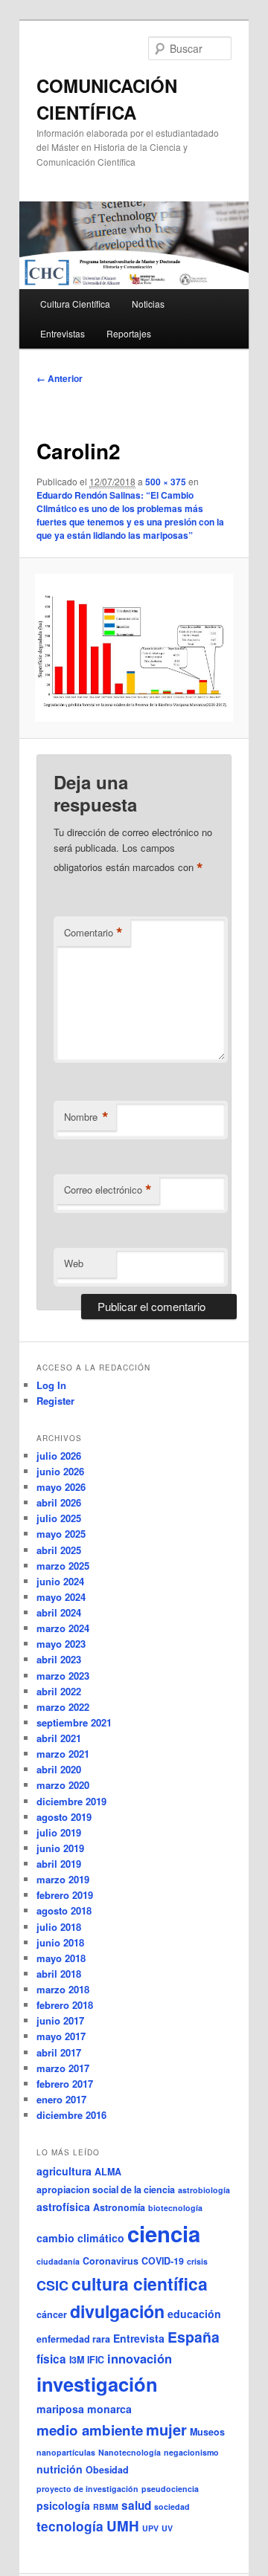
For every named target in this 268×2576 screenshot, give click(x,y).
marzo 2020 (63, 1785)
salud (136, 2505)
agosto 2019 (64, 1817)
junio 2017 (60, 2020)
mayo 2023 (61, 1644)
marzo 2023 (63, 1676)
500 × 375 (166, 482)
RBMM (106, 2507)
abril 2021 (59, 1738)
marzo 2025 (63, 1566)
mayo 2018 (61, 1958)
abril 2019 (59, 1864)
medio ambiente (90, 2430)
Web (74, 1263)
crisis (197, 2261)
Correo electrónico (108, 1190)
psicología (63, 2505)
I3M (77, 2360)
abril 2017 (59, 2052)
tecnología (70, 2526)
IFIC (96, 2360)
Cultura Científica (75, 304)
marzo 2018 (63, 1989)
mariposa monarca (84, 2409)
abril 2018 (59, 1974)
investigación (97, 2384)
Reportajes (129, 333)
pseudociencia (170, 2489)
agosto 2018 (64, 1910)
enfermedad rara (73, 2339)
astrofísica (63, 2207)
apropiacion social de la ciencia (106, 2190)
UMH (123, 2526)
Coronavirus (111, 2261)
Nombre (86, 1117)
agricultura (64, 2171)
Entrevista (139, 2338)
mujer (166, 2429)
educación (194, 2314)
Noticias (148, 304)
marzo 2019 (63, 1879)
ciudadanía (58, 2261)
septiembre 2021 (74, 1722)
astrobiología (204, 2190)
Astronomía (119, 2207)
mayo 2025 (61, 1534)
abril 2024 (59, 1612)
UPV (150, 2528)
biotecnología (175, 2208)
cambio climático (80, 2238)
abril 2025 (59, 1550)
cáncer (52, 2314)
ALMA (108, 2172)
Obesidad (107, 2470)
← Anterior (60, 378)
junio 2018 (60, 1942)
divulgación (117, 2311)
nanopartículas (66, 2452)
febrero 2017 (65, 2084)
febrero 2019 (65, 1895)
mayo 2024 (61, 1597)
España (194, 2337)
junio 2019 (60, 1848)
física (51, 2359)
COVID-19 (163, 2261)
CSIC (52, 2285)
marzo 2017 (63, 2068)
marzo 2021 (63, 1754)
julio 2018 (59, 1927)
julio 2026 (59, 1456)
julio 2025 (59, 1518)
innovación (140, 2358)
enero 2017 (61, 2099)
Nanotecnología (130, 2452)
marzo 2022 (63, 1707)
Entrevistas (63, 333)
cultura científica (140, 2284)
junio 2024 (60, 1581)
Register (55, 1401)
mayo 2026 (61, 1487)
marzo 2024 (63, 1628)
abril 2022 (59, 1691)
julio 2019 (59, 1832)
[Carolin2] (134, 648)
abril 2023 (59, 1659)
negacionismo (191, 2452)
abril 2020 (59, 1769)
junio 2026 (60, 1471)
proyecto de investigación (87, 2489)
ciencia (164, 2233)
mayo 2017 (61, 2036)
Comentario (93, 933)
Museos (207, 2432)
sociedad (172, 2507)
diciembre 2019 (71, 1801)
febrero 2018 (65, 2005)
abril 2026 (59, 1502)
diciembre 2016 (71, 2115)
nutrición (60, 2469)
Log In (51, 1385)
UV (167, 2528)
